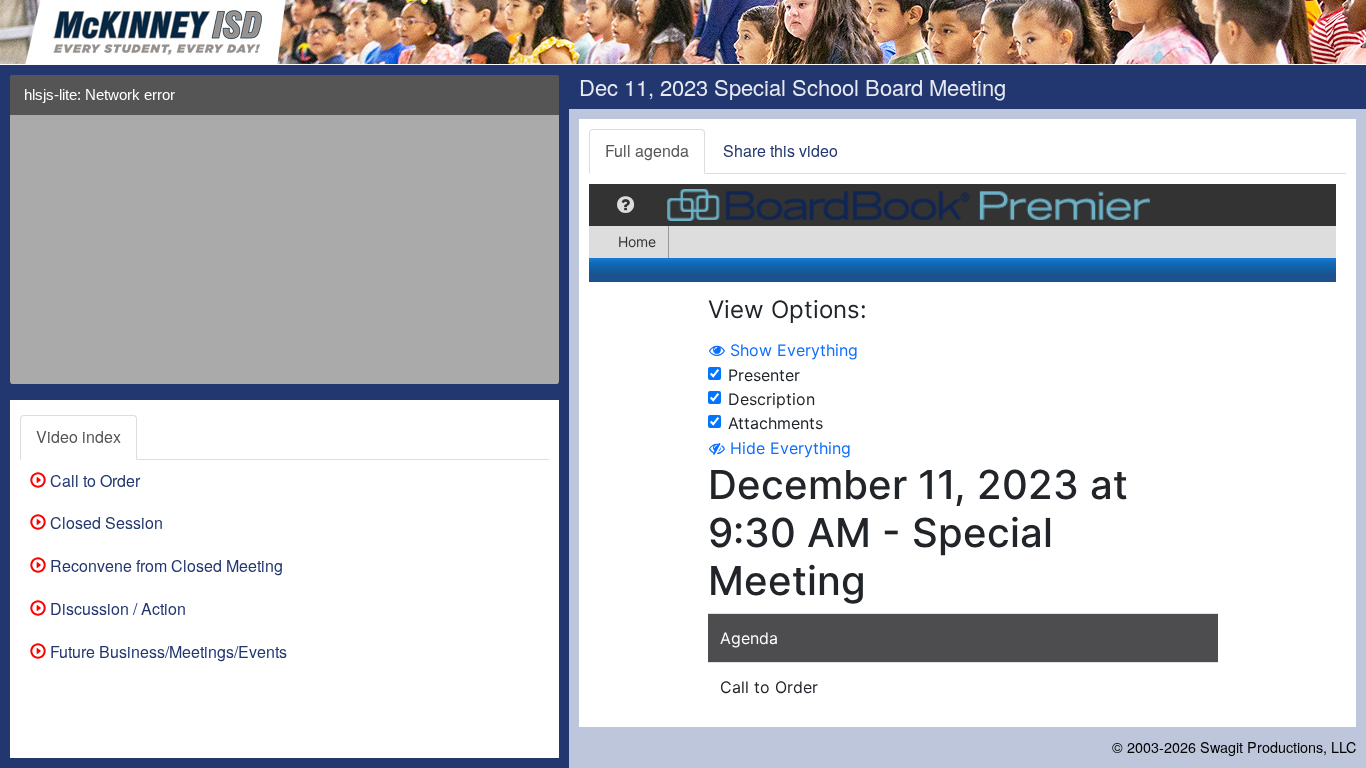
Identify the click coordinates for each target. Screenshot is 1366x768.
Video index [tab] (78, 436)
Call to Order (93, 480)
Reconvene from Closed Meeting (164, 565)
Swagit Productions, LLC (1278, 746)
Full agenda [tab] (647, 150)
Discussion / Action (116, 608)
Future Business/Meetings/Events (166, 651)
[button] (537, 102)
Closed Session (104, 522)
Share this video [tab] (780, 150)
